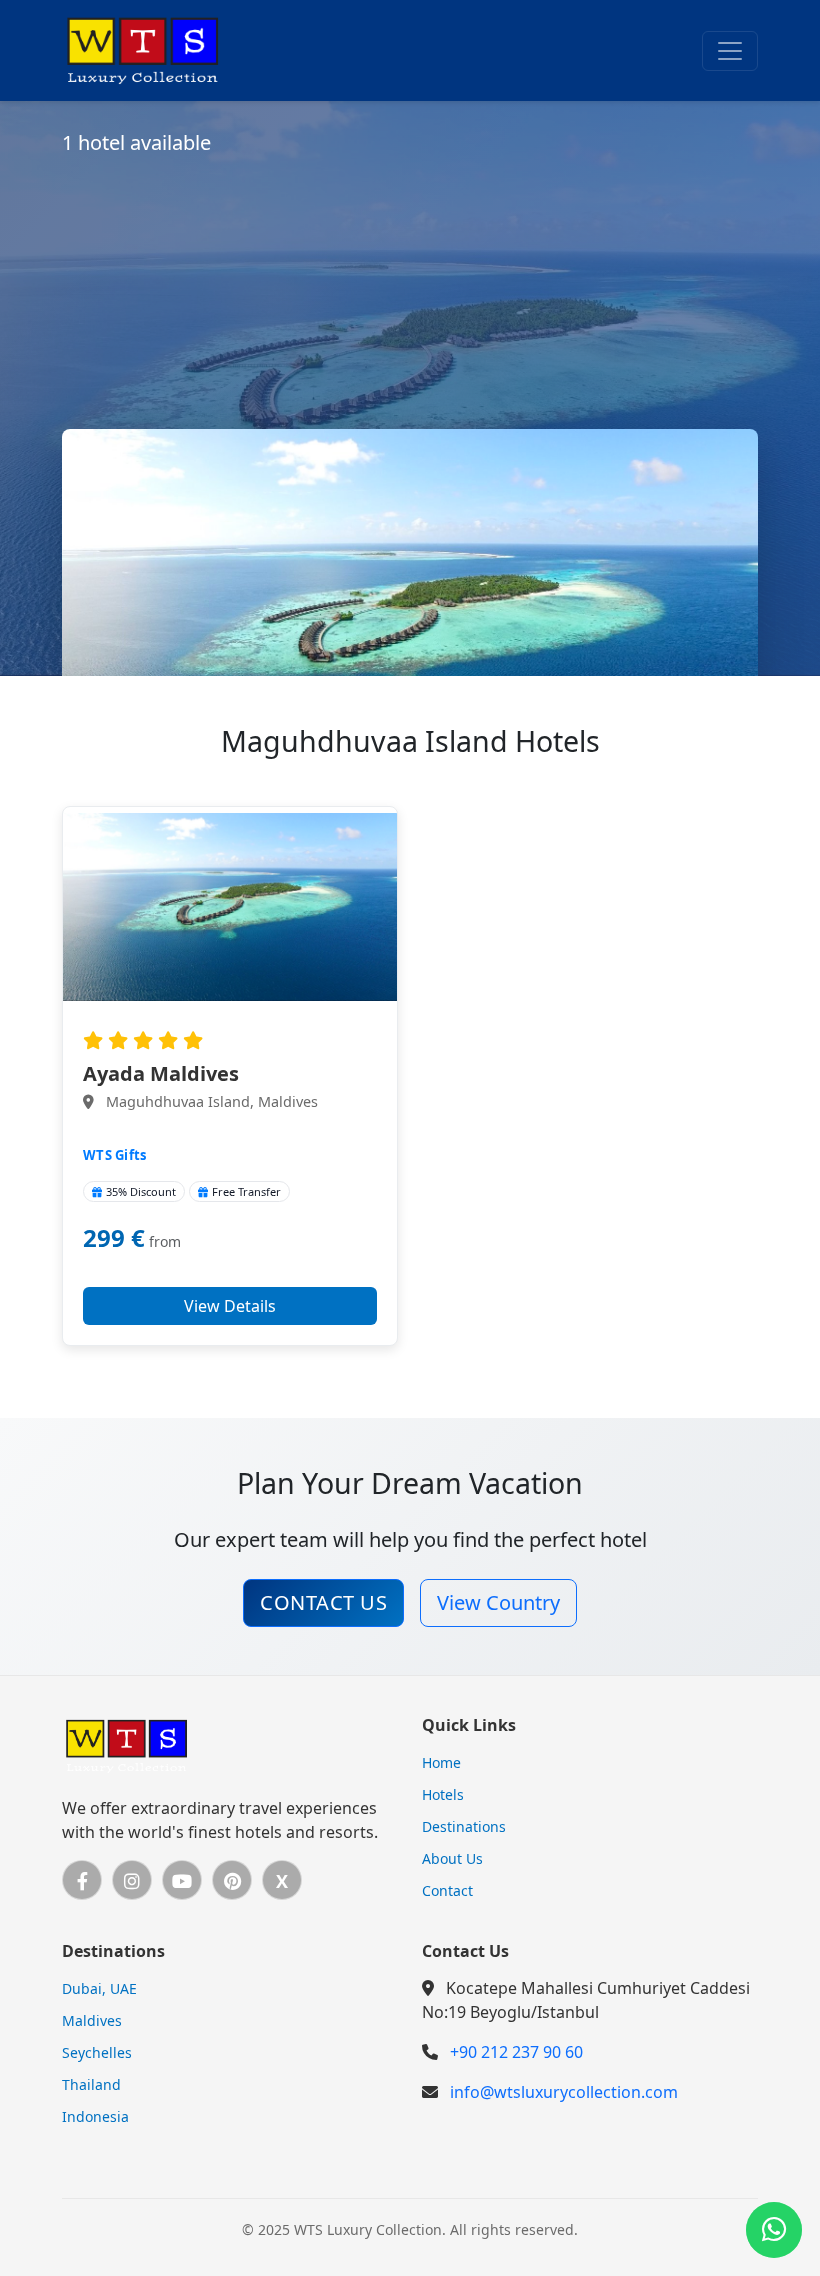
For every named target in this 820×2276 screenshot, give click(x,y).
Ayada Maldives (161, 1073)
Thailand (91, 2084)
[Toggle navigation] (730, 51)
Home (441, 1762)
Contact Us (323, 1602)
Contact (447, 1890)
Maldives (92, 2020)
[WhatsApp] (774, 2230)
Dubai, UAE (99, 1988)
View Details (230, 1306)
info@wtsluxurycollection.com (564, 2092)
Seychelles (97, 2052)
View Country (498, 1602)
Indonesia (95, 2116)
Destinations (464, 1826)
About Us (452, 1858)
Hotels (443, 1794)
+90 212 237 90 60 (516, 2052)
